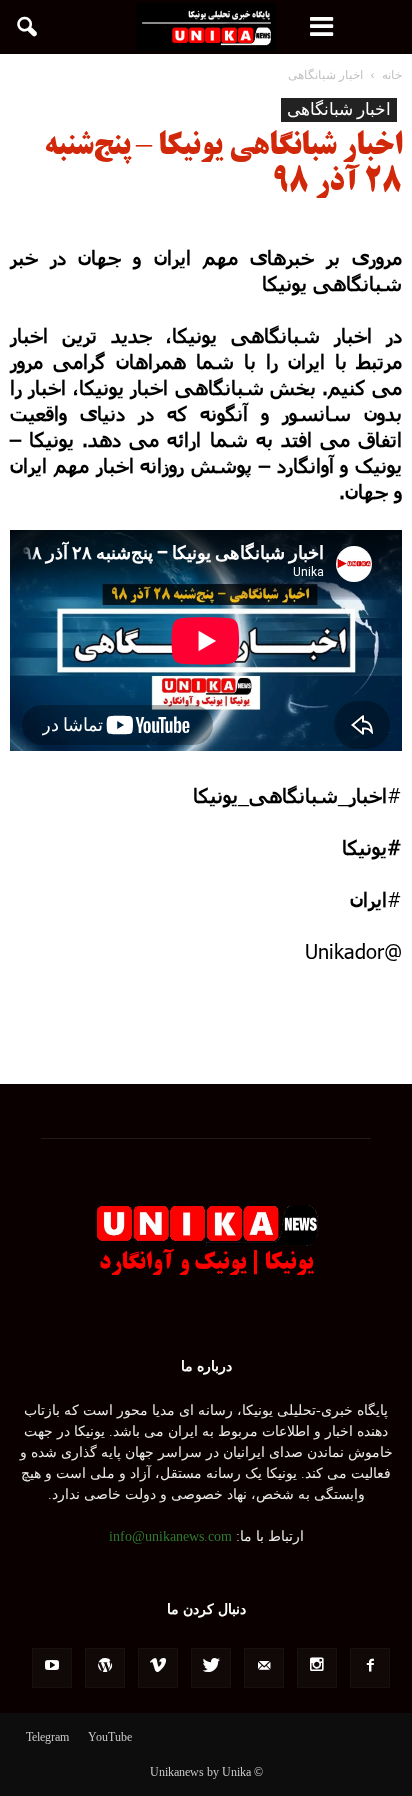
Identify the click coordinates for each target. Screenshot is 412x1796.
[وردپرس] (105, 1668)
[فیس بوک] (370, 1668)
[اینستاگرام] (317, 1668)
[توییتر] (211, 1668)
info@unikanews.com (170, 1536)
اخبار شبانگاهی (339, 109)
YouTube (110, 1737)
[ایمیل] (264, 1668)
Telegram (47, 1737)
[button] (28, 27)
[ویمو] (158, 1668)
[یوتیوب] (52, 1668)
